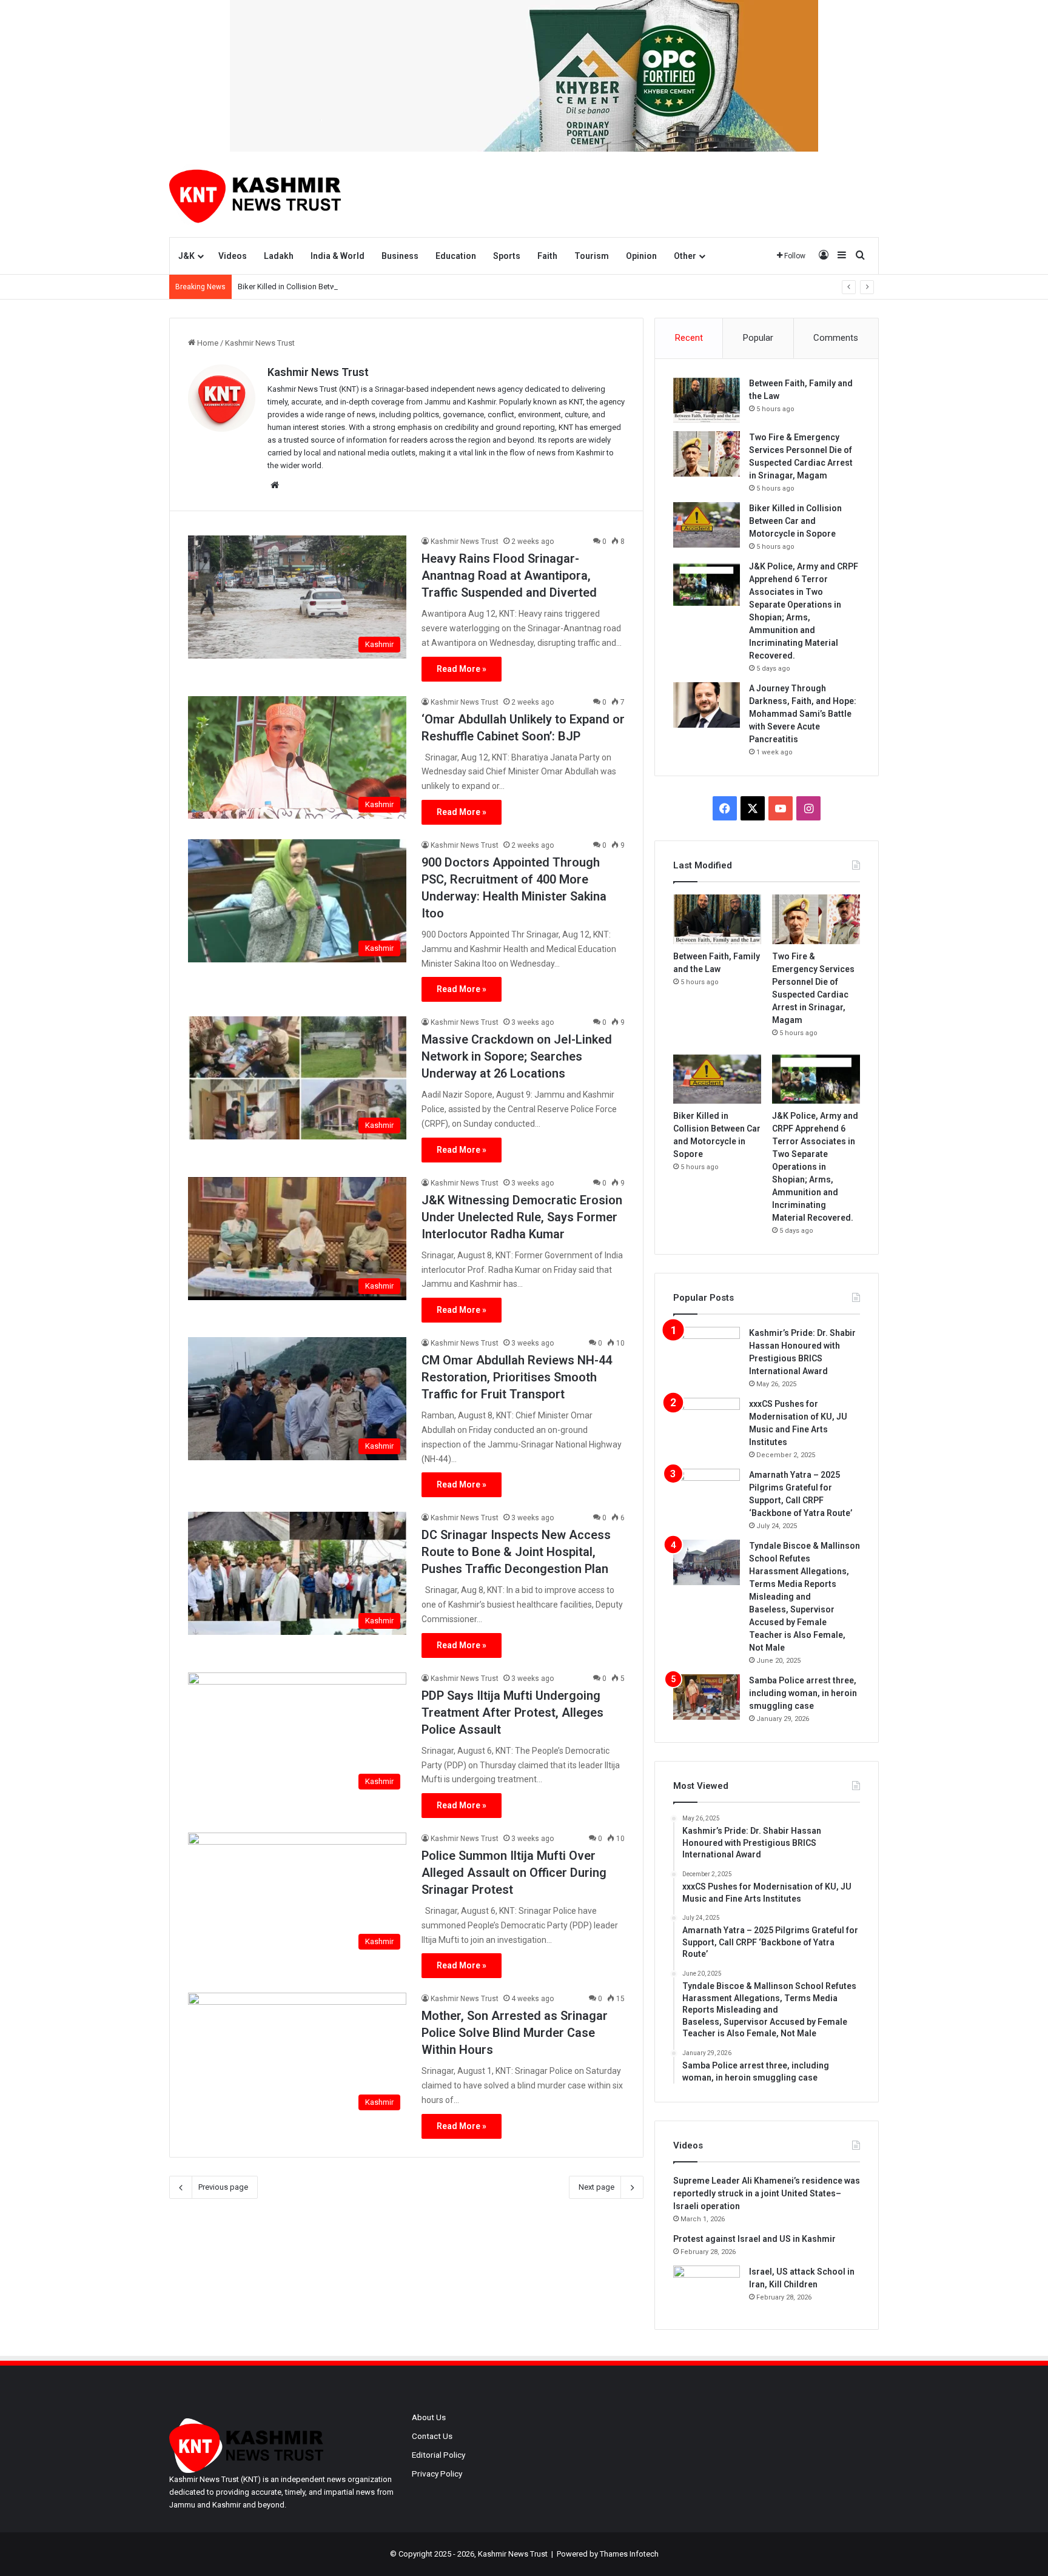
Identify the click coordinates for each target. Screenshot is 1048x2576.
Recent (689, 338)
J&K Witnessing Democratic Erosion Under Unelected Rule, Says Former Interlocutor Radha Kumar (522, 1217)
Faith (547, 256)
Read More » (462, 669)
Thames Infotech (629, 2554)
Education (456, 256)
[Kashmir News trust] (255, 194)
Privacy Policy (437, 2474)
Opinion (641, 256)
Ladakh (279, 256)
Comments (836, 338)
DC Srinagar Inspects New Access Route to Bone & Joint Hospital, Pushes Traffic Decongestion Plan (516, 1552)
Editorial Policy (438, 2455)
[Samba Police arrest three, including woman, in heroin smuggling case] (707, 1697)
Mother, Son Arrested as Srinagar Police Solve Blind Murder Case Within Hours (515, 2033)
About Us (429, 2417)
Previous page (223, 2187)
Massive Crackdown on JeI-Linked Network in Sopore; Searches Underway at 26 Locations (517, 1056)
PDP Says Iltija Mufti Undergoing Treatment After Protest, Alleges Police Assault (512, 1712)
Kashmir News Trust (318, 372)
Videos (233, 256)
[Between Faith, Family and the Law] (707, 400)
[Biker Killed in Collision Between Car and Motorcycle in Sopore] (707, 525)
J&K (186, 256)
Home (207, 343)
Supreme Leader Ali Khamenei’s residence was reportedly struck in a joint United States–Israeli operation (767, 2193)
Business (400, 256)
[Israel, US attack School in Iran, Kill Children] (707, 2288)
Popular (758, 338)
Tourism (592, 256)
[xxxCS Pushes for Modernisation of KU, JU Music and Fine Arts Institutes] (707, 1420)
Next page (596, 2187)
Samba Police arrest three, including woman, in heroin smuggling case (803, 1693)
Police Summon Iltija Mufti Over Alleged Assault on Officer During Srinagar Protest (514, 1873)
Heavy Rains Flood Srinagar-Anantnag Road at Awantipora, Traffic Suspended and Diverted (509, 575)
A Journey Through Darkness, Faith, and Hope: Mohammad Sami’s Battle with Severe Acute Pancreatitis (803, 714)
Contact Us (432, 2436)
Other (685, 256)
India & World (338, 256)
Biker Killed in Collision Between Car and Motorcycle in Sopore (346, 287)
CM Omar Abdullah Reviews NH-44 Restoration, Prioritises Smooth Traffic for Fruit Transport (517, 1377)
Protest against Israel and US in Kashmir (754, 2239)
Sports (507, 256)
